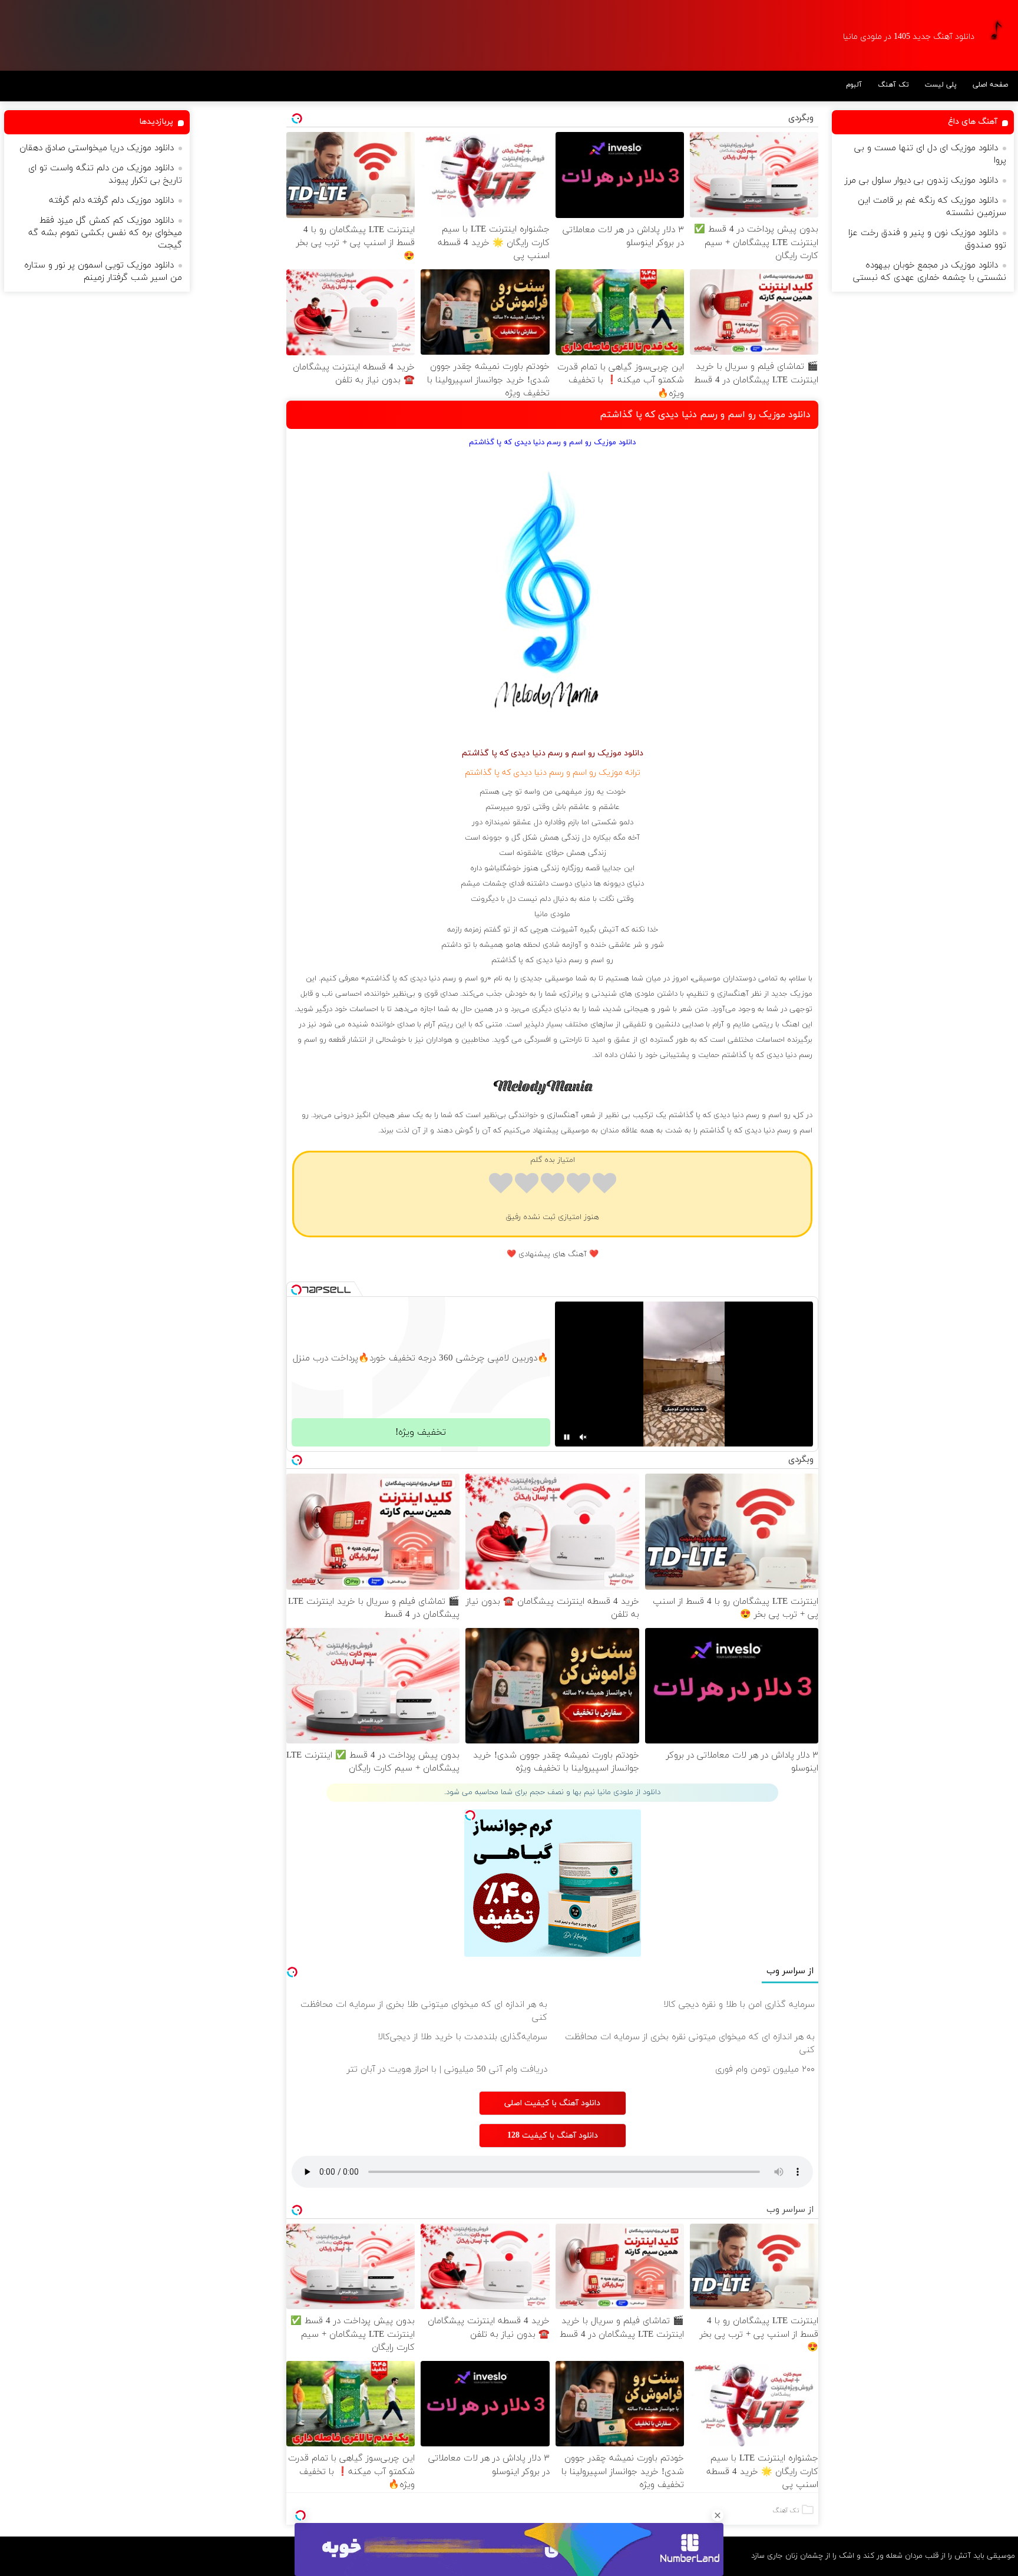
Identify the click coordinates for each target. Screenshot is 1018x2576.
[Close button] (718, 2515)
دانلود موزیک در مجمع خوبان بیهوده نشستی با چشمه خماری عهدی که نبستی (930, 272)
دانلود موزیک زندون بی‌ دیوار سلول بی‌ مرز (921, 181)
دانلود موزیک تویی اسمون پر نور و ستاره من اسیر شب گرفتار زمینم (103, 272)
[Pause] (567, 1437)
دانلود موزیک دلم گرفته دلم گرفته (111, 201)
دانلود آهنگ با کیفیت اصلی (552, 2103)
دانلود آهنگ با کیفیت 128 (553, 2136)
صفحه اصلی (990, 85)
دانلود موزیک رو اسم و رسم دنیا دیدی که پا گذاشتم (705, 415)
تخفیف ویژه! (421, 1432)
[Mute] (583, 1437)
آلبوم (854, 85)
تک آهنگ (893, 85)
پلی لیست (941, 85)
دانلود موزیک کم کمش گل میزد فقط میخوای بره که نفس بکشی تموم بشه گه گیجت (105, 233)
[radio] (604, 1185)
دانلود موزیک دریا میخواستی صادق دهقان (97, 148)
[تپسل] (300, 2515)
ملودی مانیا (552, 914)
